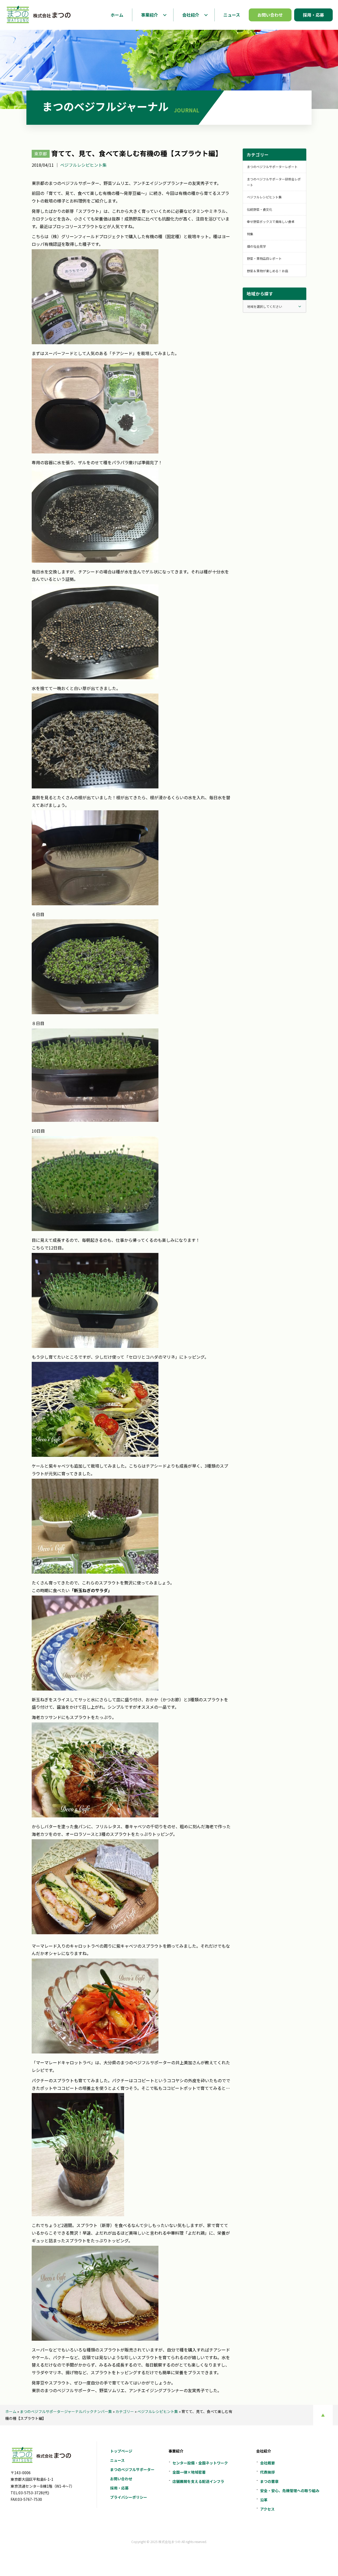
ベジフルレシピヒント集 (83, 165)
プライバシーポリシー (129, 2497)
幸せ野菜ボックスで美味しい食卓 (271, 221)
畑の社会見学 (256, 246)
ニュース (117, 2460)
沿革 (264, 2500)
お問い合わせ (121, 2479)
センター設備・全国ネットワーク (200, 2463)
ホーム (11, 2411)
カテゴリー (125, 2411)
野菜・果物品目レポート (264, 258)
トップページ (121, 2451)
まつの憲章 (269, 2481)
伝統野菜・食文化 (260, 209)
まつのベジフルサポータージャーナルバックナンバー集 (66, 2411)
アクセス (267, 2509)
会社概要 (267, 2463)
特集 (250, 234)
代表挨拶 (267, 2472)
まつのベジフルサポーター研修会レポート (274, 182)
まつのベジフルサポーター (132, 2469)
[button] (165, 15)
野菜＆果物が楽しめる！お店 (267, 271)
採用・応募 (119, 2488)
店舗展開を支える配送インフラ (198, 2481)
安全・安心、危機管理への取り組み (290, 2491)
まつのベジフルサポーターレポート (272, 167)
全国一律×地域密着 (189, 2472)
